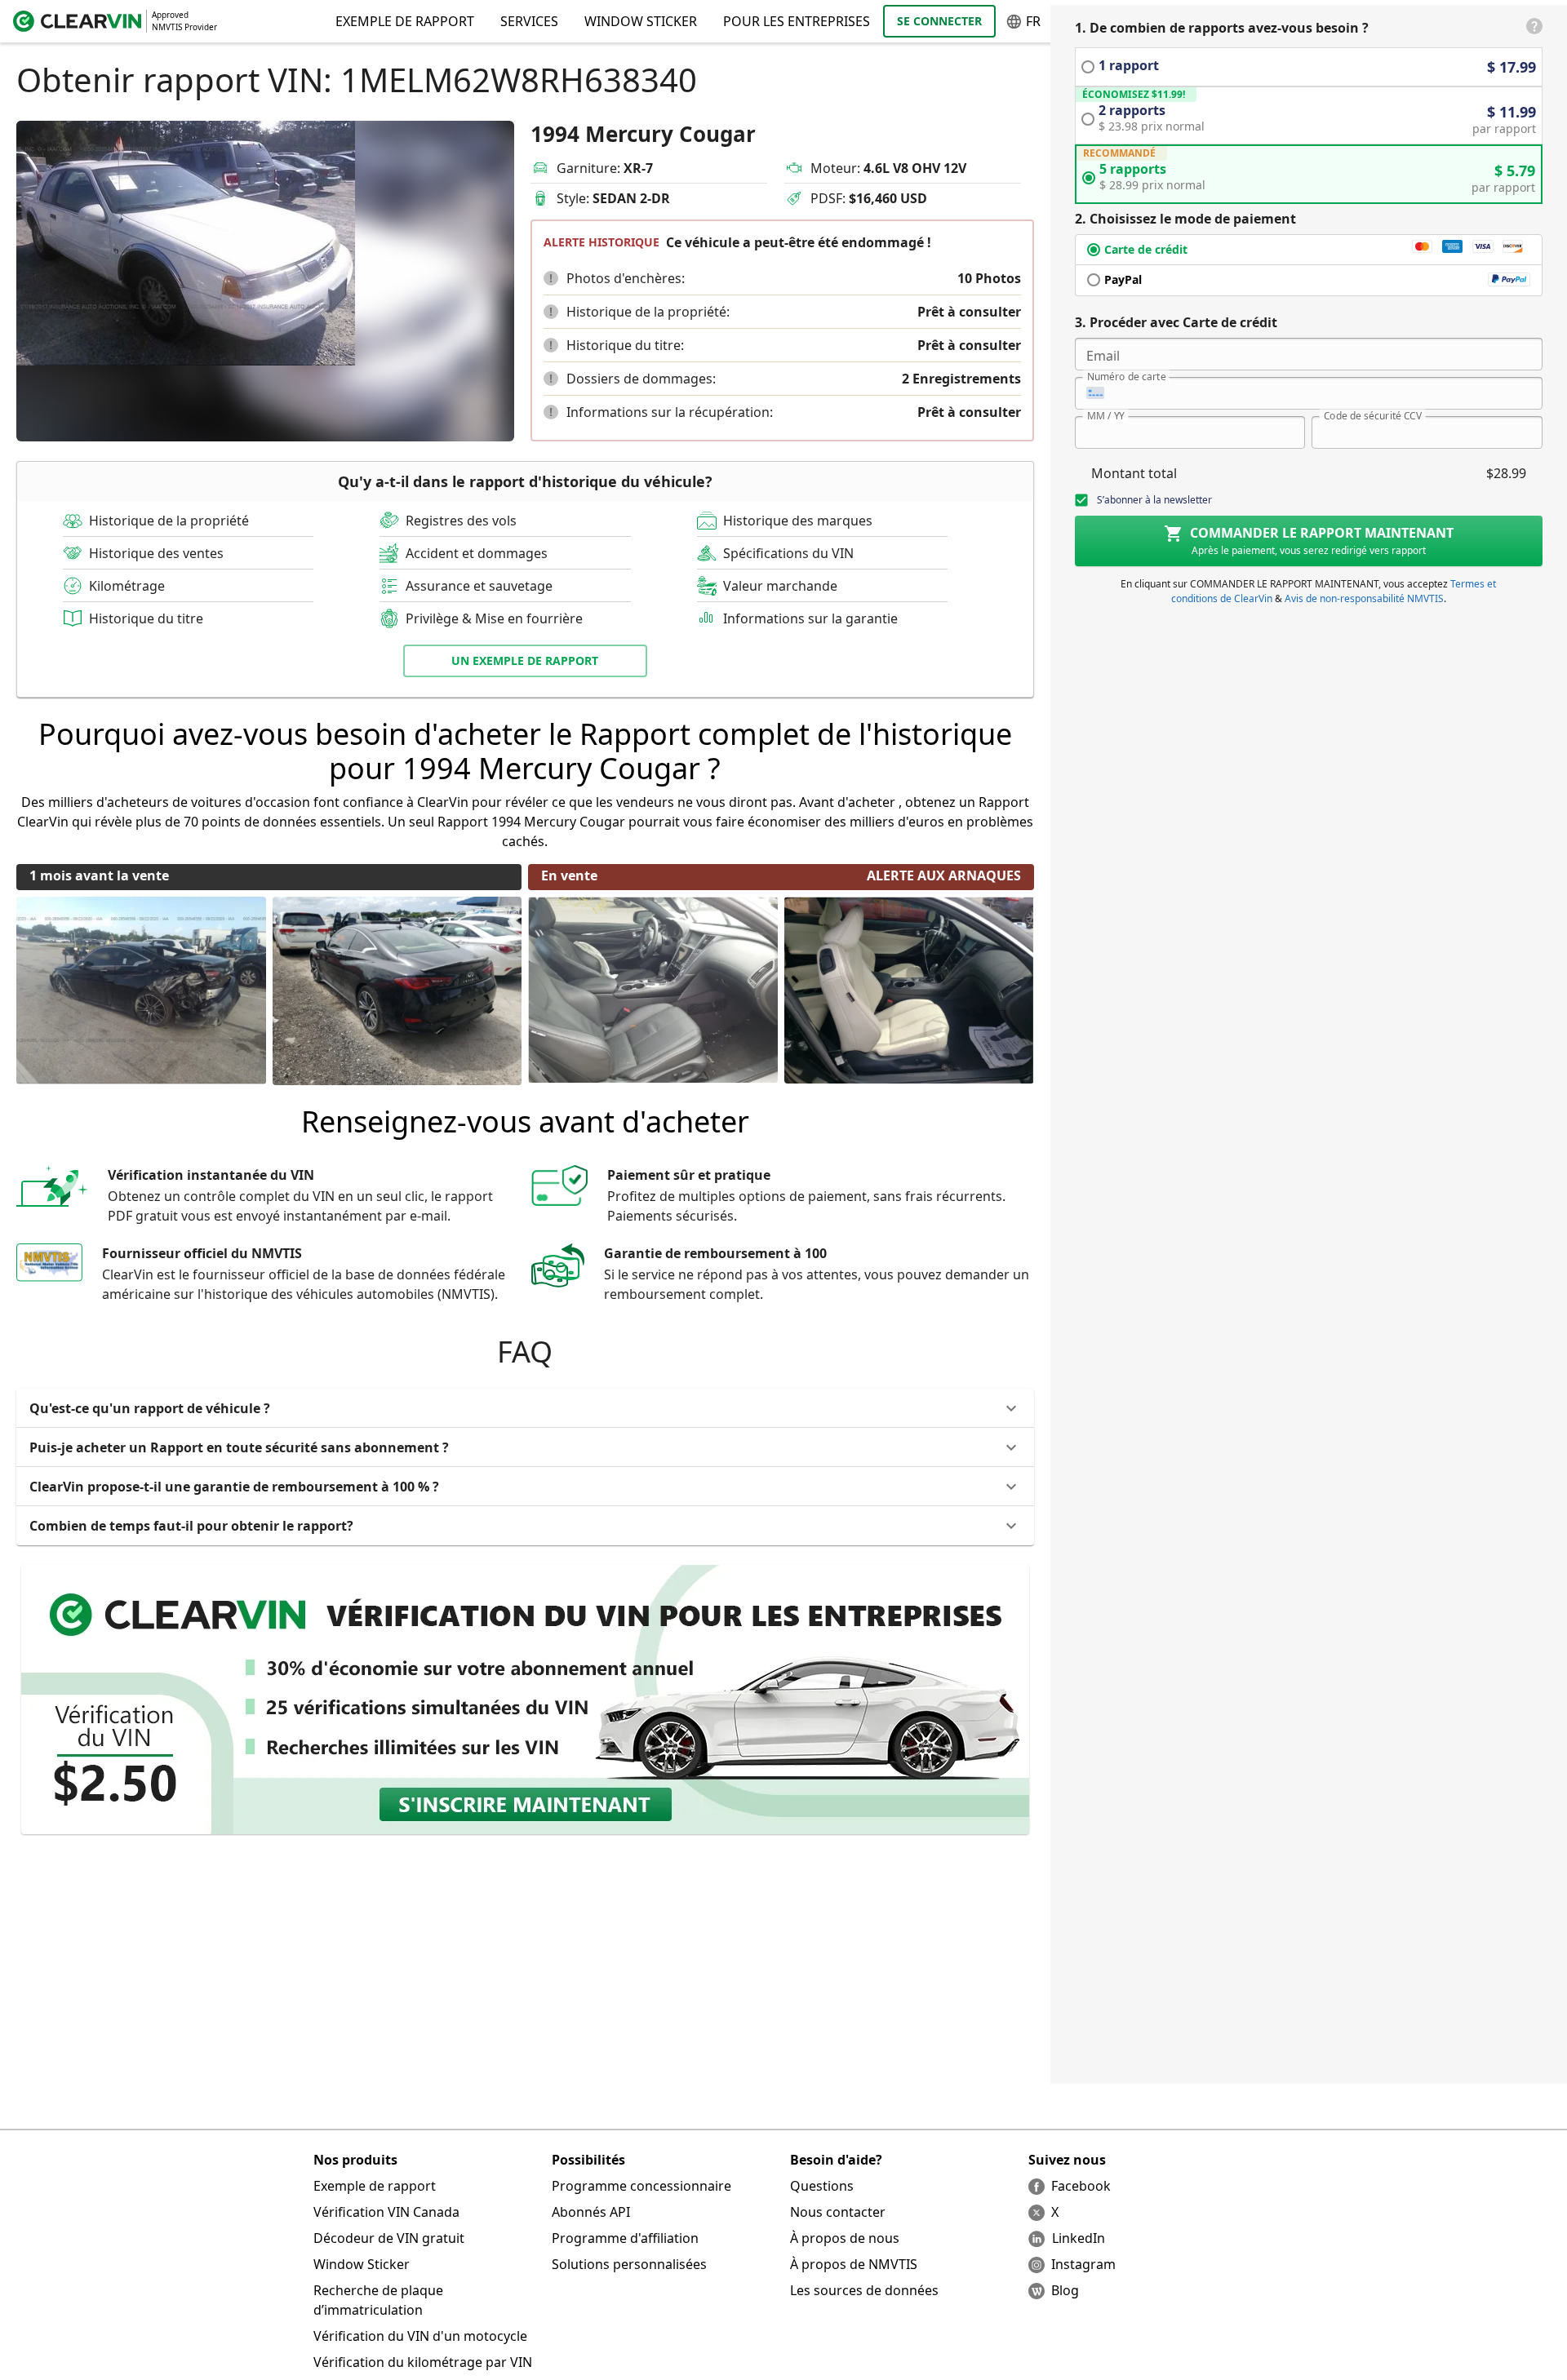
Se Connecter (939, 21)
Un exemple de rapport (525, 660)
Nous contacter (838, 2212)
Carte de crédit (1146, 249)
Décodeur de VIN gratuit (389, 2238)
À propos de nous (845, 2238)
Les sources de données (864, 2290)
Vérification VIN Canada (386, 2212)
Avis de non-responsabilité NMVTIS (1364, 598)
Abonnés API (591, 2212)
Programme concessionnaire (641, 2186)
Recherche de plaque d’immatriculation (378, 2300)
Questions (822, 2186)
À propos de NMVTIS (854, 2264)
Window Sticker (641, 21)
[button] (551, 278)
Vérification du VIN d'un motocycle (420, 2336)
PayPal (1123, 279)
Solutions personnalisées (629, 2264)
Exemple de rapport (375, 2186)
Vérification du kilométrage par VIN (423, 2362)
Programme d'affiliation (625, 2238)
